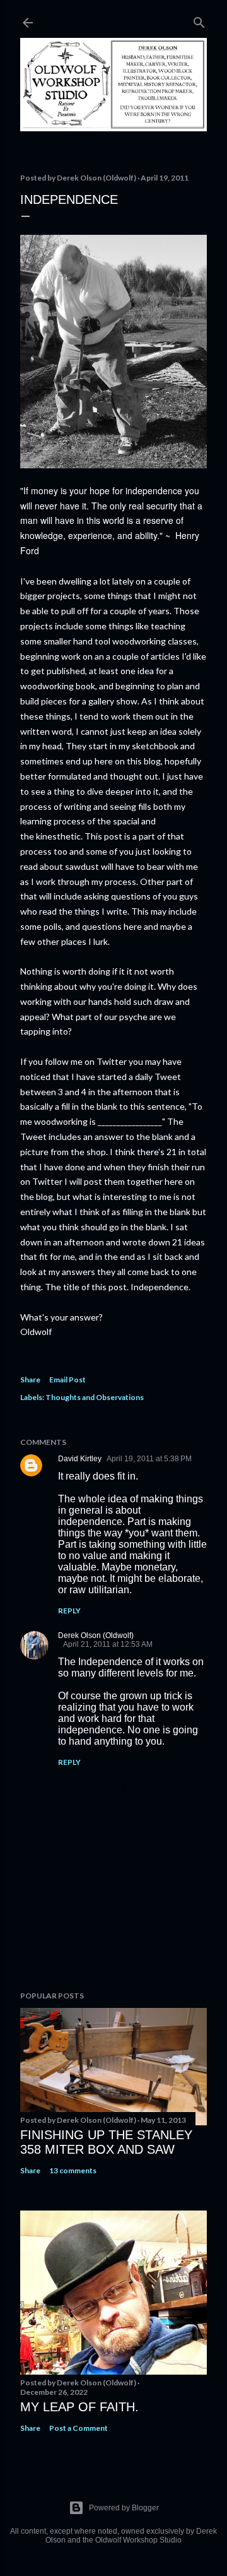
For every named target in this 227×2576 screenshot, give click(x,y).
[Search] (199, 20)
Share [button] (30, 1380)
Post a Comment (79, 2428)
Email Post (67, 1380)
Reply (69, 1611)
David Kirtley (80, 1459)
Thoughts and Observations (95, 1397)
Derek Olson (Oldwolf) (96, 1635)
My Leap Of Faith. (79, 2407)
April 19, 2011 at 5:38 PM (149, 1459)
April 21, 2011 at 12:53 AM (108, 1644)
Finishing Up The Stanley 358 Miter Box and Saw (106, 2142)
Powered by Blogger (124, 2508)
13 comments (73, 2170)
